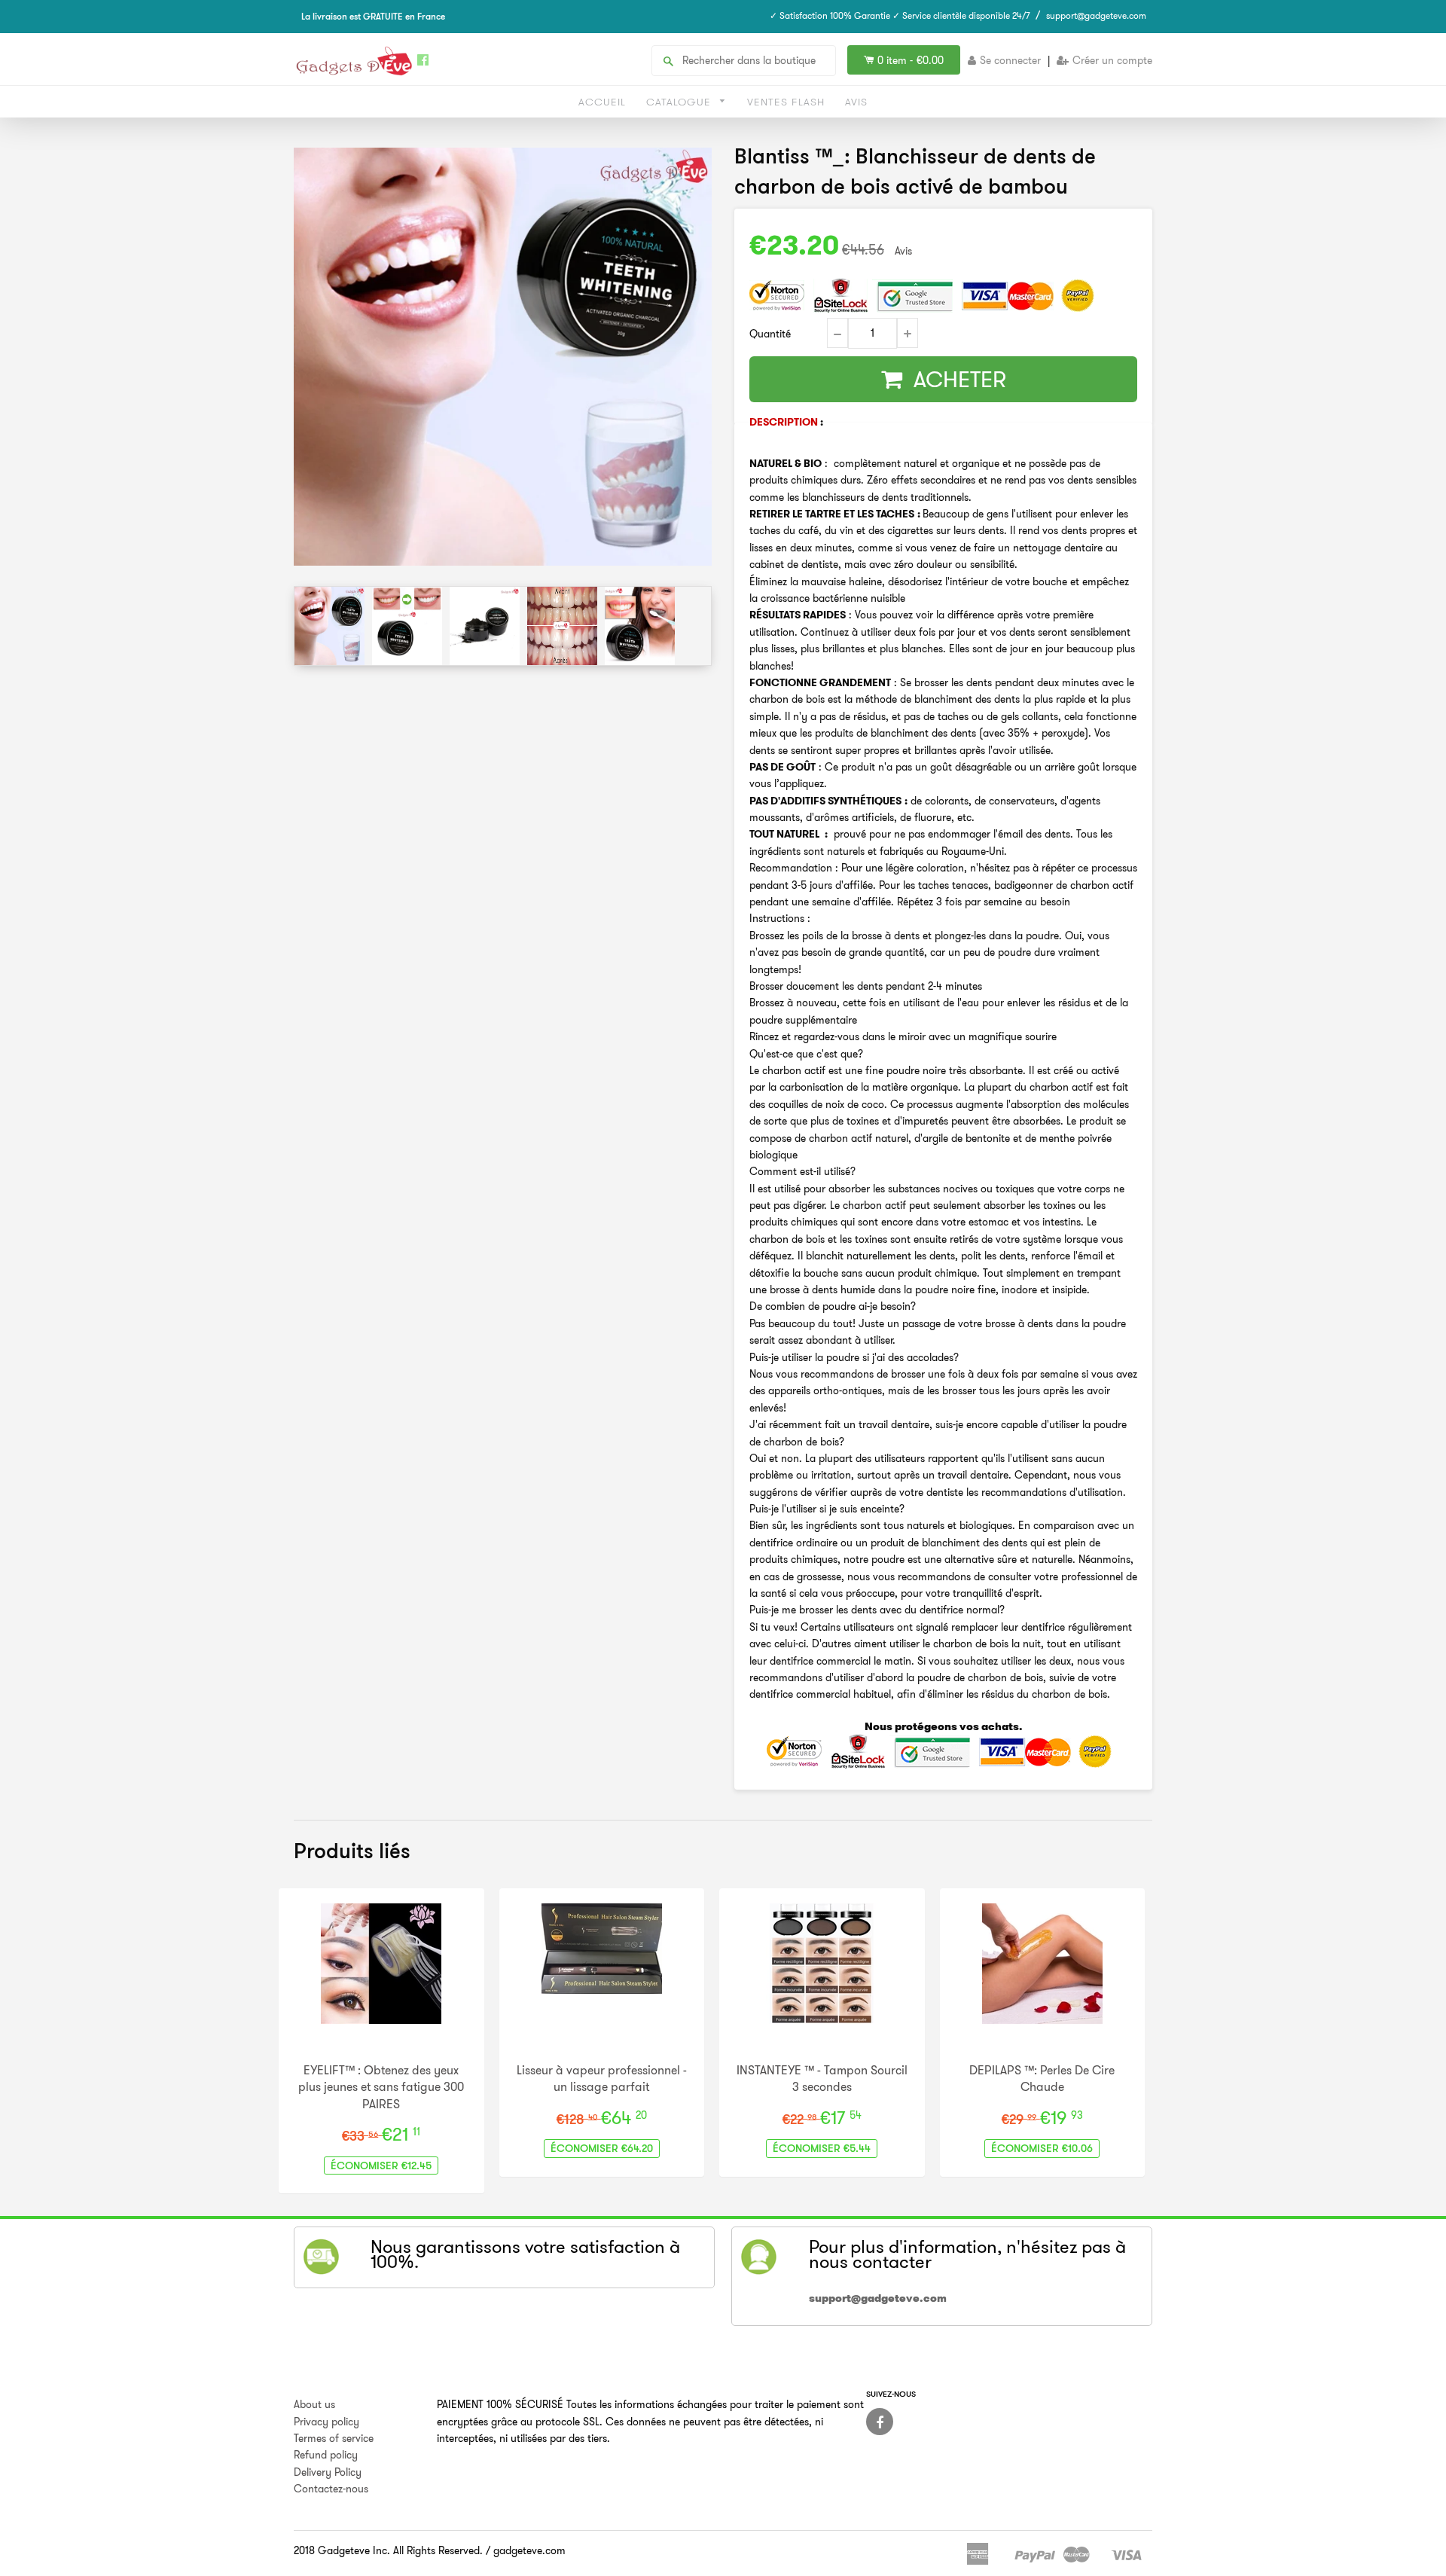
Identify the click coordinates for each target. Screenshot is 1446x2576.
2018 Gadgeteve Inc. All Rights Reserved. (388, 2550)
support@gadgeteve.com (1096, 15)
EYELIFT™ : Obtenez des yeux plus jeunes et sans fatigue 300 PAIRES (381, 2087)
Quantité (770, 334)
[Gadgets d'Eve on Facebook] (880, 2422)
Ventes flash (786, 102)
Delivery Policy (328, 2472)
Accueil (602, 102)
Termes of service (334, 2438)
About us (314, 2404)
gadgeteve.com (529, 2550)
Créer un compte (1112, 60)
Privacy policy (326, 2422)
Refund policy (326, 2455)
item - (911, 60)
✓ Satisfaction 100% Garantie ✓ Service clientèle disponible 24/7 (900, 15)
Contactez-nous (331, 2489)
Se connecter (1010, 60)
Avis (856, 102)
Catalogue (680, 102)
